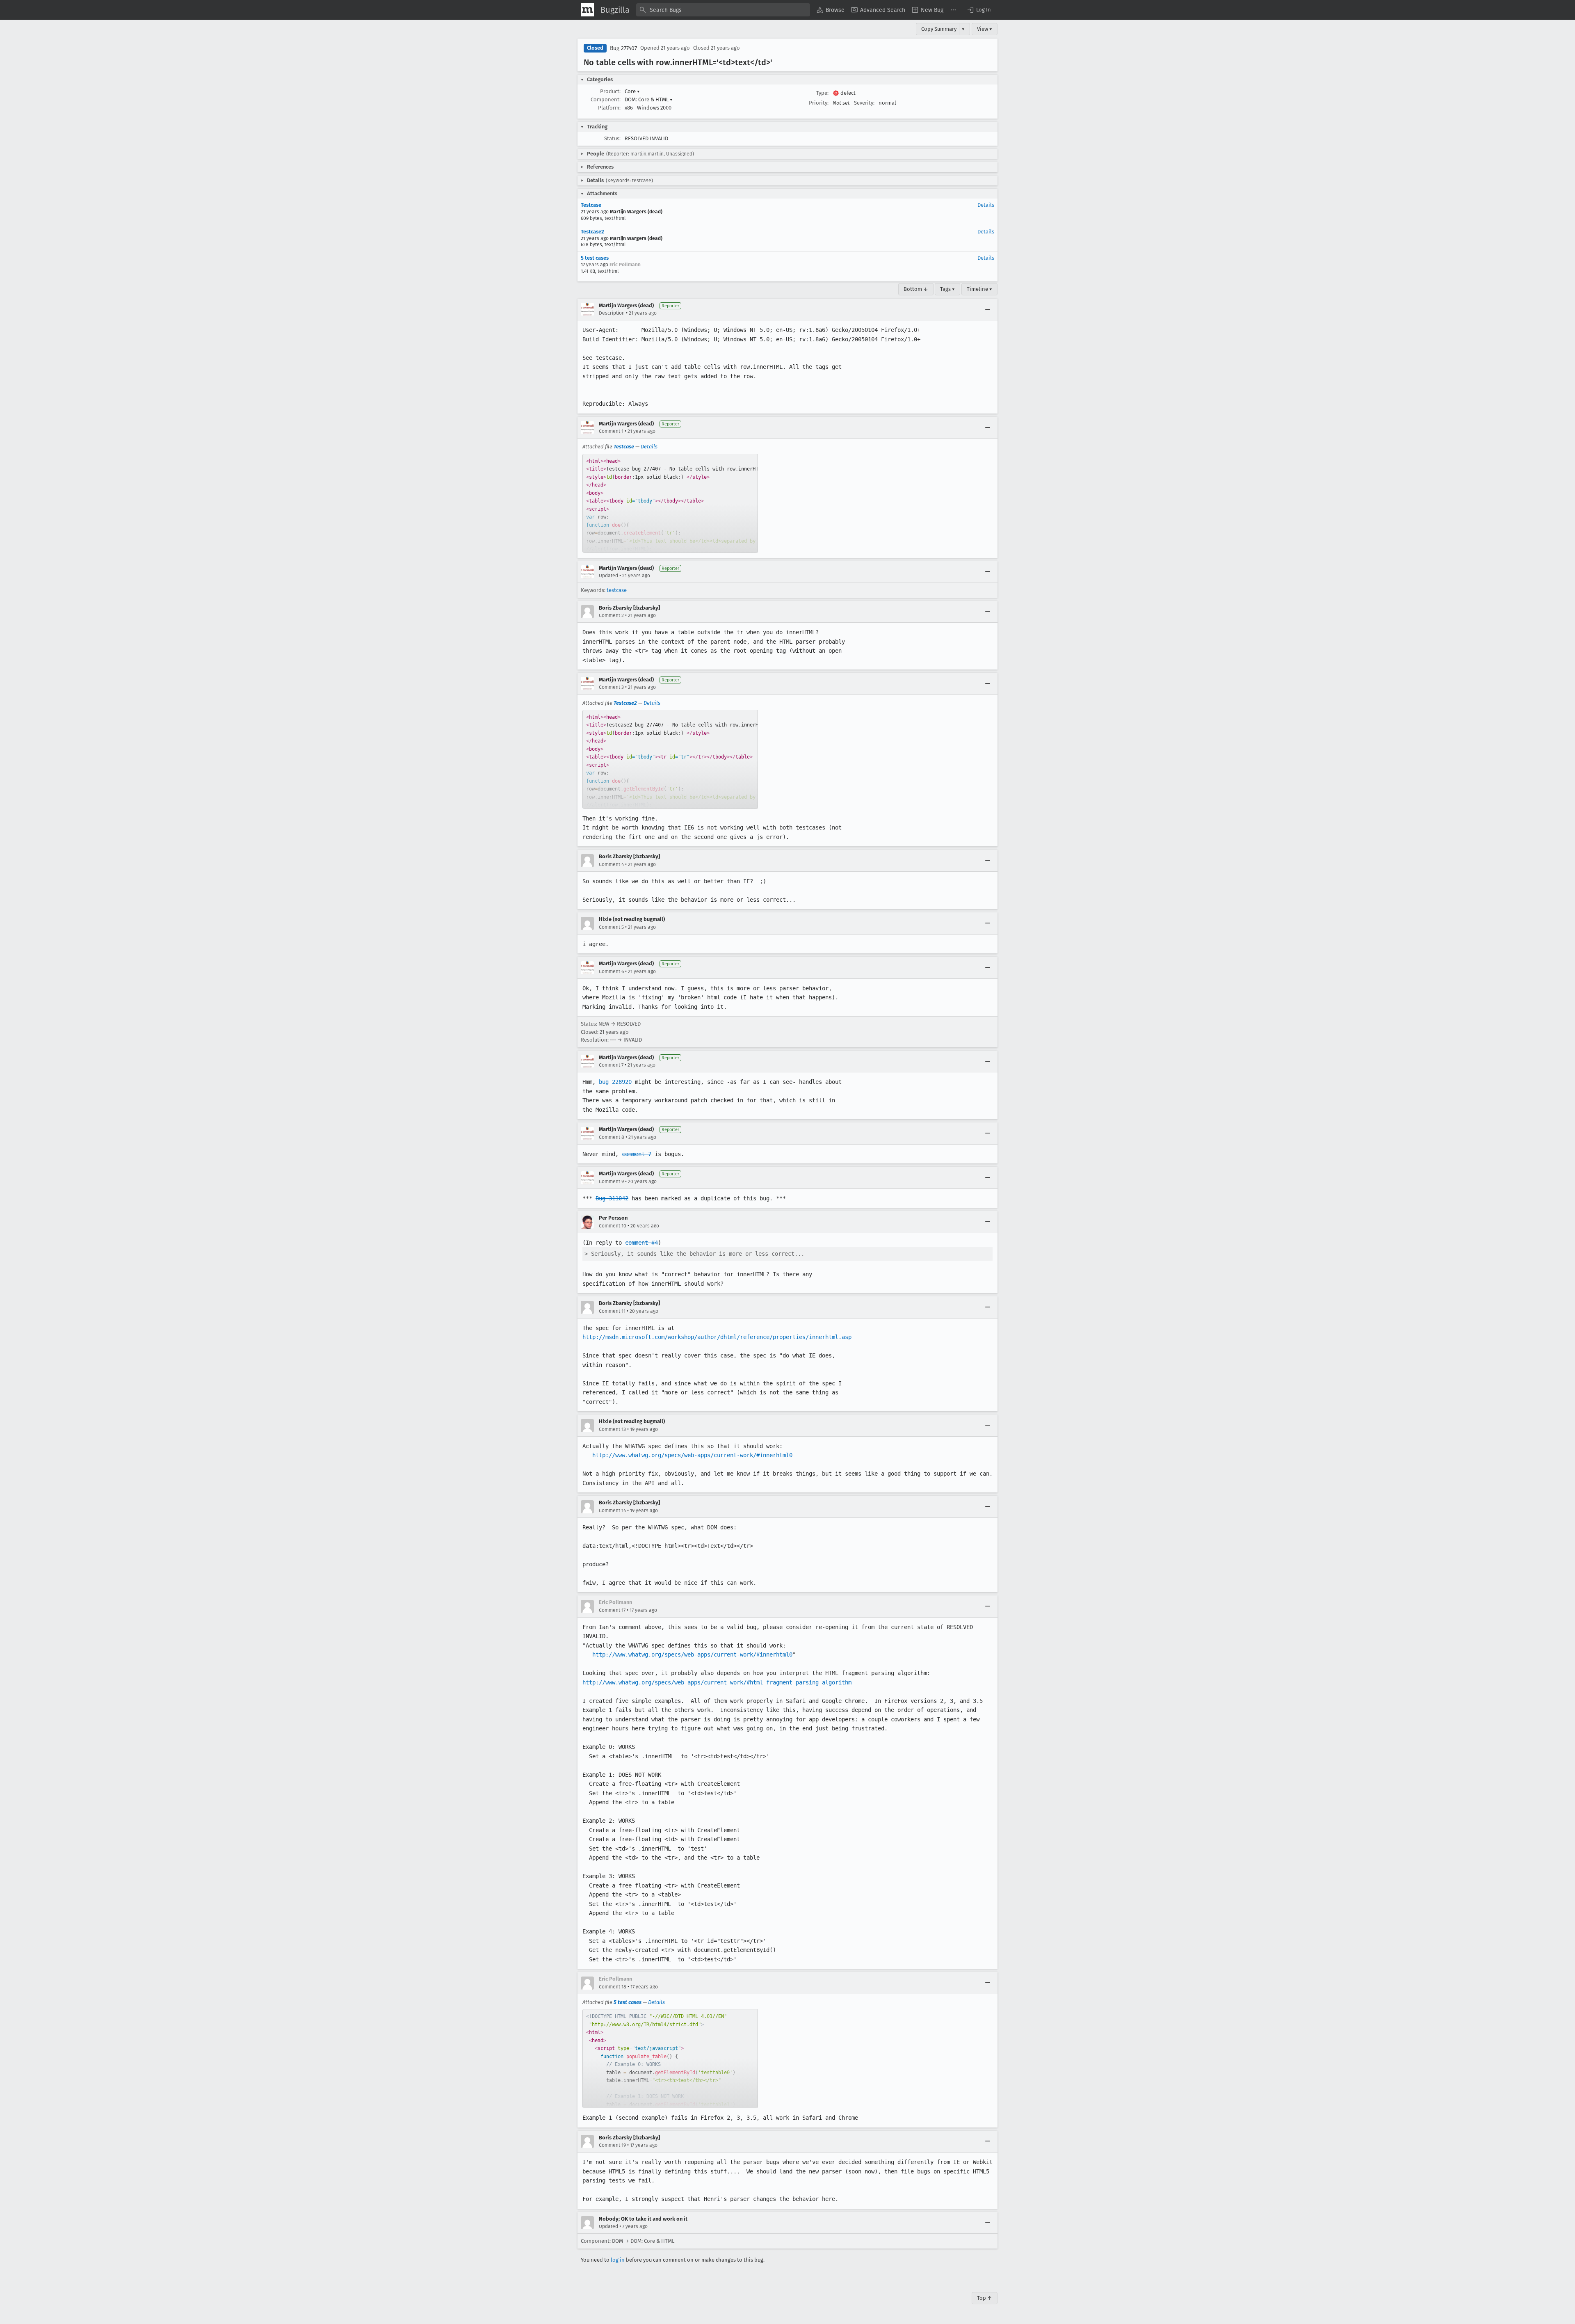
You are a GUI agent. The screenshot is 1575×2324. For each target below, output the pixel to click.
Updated (608, 576)
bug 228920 (615, 1082)
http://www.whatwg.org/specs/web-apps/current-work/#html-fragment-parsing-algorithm (717, 1682)
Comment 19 (612, 2145)
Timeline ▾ (979, 289)
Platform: (609, 108)
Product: (610, 91)
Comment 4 (611, 864)
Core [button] (632, 91)
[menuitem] (831, 10)
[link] (670, 503)
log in (618, 2260)
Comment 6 (611, 971)
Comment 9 (611, 1181)
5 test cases (595, 258)
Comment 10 (613, 1226)
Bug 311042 (612, 1198)
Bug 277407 (623, 48)
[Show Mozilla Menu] (587, 10)
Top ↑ (985, 2298)
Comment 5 (611, 927)
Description (612, 313)
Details (986, 205)
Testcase (591, 205)
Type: (822, 93)
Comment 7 (611, 1065)
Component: (606, 99)
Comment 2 (611, 615)
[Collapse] (988, 309)
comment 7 (637, 1154)
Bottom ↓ (916, 289)
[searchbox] (723, 10)
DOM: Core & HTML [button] (649, 99)
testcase (617, 590)
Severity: (864, 103)
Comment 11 (612, 1311)
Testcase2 (592, 232)
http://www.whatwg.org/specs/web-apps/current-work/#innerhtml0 (692, 1455)
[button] (979, 10)
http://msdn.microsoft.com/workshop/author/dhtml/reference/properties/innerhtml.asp (717, 1337)
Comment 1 (611, 431)
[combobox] (723, 10)
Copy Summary (939, 29)
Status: (612, 138)
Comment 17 (612, 1610)
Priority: (819, 103)
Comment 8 (612, 1137)
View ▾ (985, 29)
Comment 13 (612, 1429)
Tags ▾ (947, 289)
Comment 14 (612, 1510)
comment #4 (641, 1243)
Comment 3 (611, 687)
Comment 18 (613, 1987)
